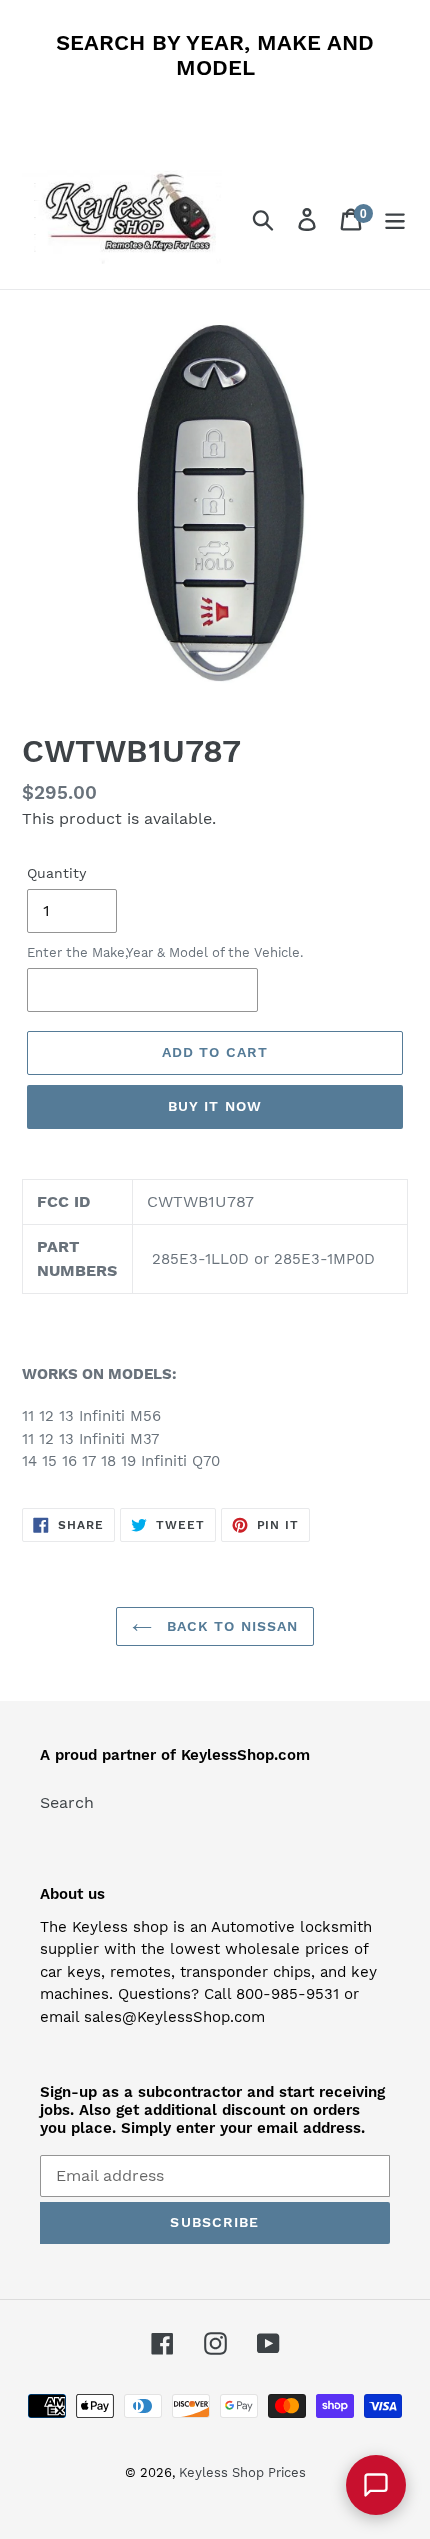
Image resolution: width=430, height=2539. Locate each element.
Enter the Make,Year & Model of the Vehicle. (165, 952)
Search (67, 1802)
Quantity (56, 873)
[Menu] (395, 219)
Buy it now (215, 1106)
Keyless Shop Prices (242, 2472)
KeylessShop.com (245, 1755)
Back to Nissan (230, 1626)
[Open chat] (376, 2485)
